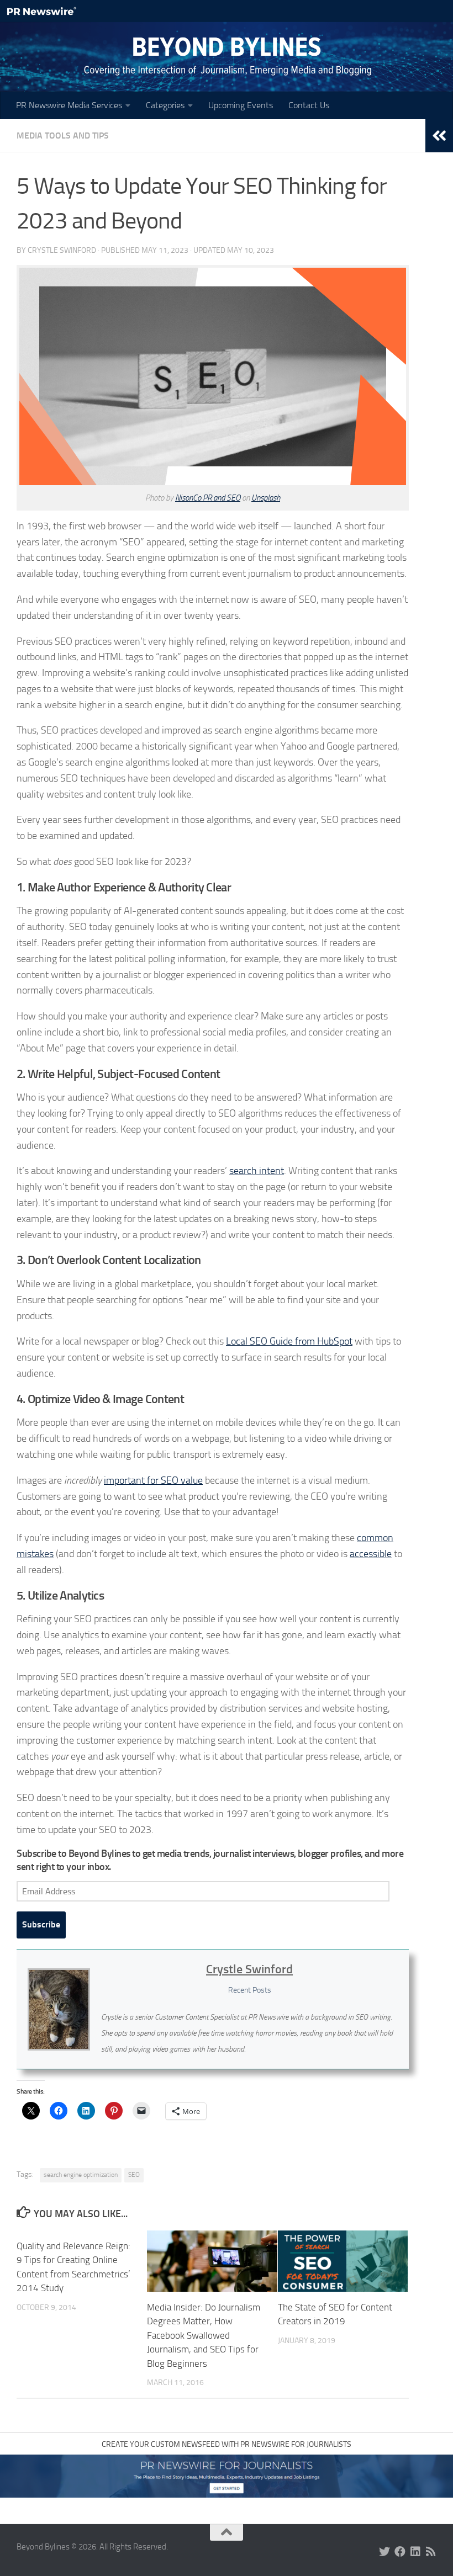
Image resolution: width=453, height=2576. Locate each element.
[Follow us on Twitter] (384, 2552)
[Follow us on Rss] (431, 2552)
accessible (371, 1554)
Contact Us (309, 105)
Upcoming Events (241, 105)
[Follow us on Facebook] (400, 2552)
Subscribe (41, 1924)
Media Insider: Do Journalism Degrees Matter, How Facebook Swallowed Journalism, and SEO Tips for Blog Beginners (204, 2335)
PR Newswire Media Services (69, 105)
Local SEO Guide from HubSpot (289, 1341)
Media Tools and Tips (63, 136)
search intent (257, 1171)
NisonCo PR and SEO (208, 498)
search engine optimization (81, 2175)
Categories (165, 105)
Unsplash (266, 498)
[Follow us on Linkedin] (415, 2552)
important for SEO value (153, 1480)
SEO (134, 2175)
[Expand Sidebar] (439, 136)
